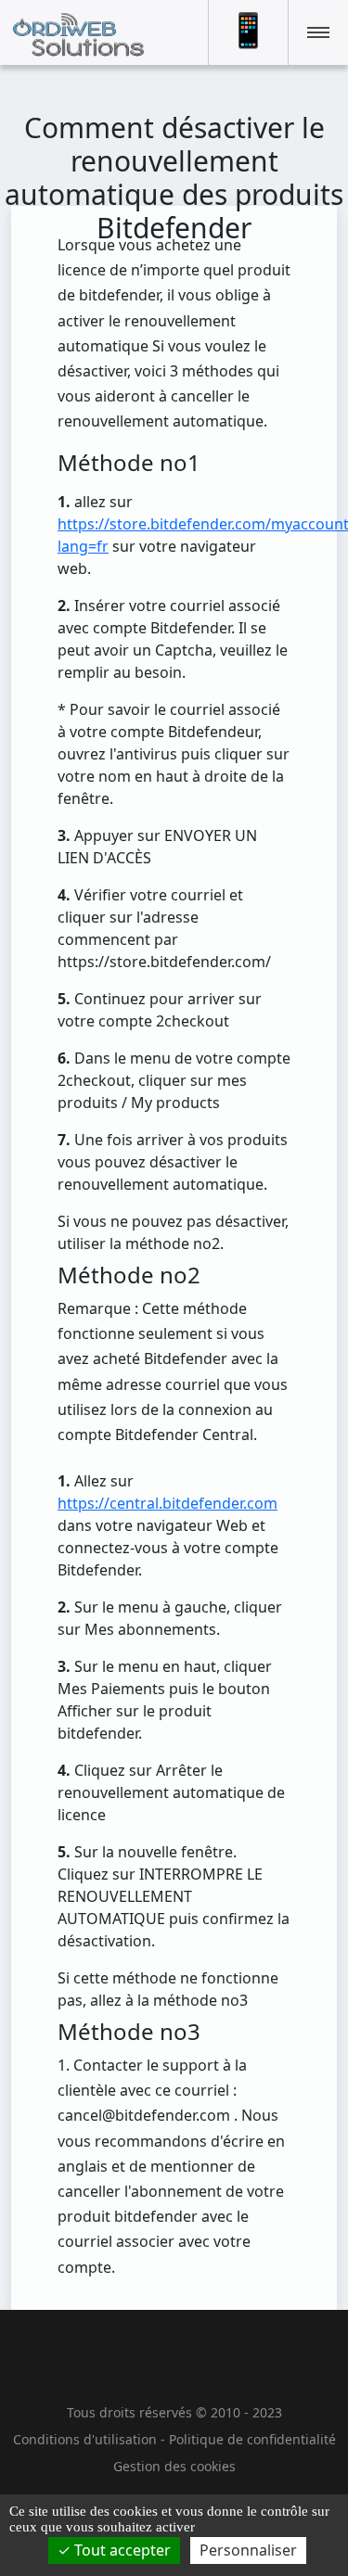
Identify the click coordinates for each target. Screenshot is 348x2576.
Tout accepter (121, 2550)
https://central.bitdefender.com (168, 1503)
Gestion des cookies (174, 2466)
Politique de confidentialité (252, 2439)
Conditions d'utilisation (85, 2439)
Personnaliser (248, 2550)
